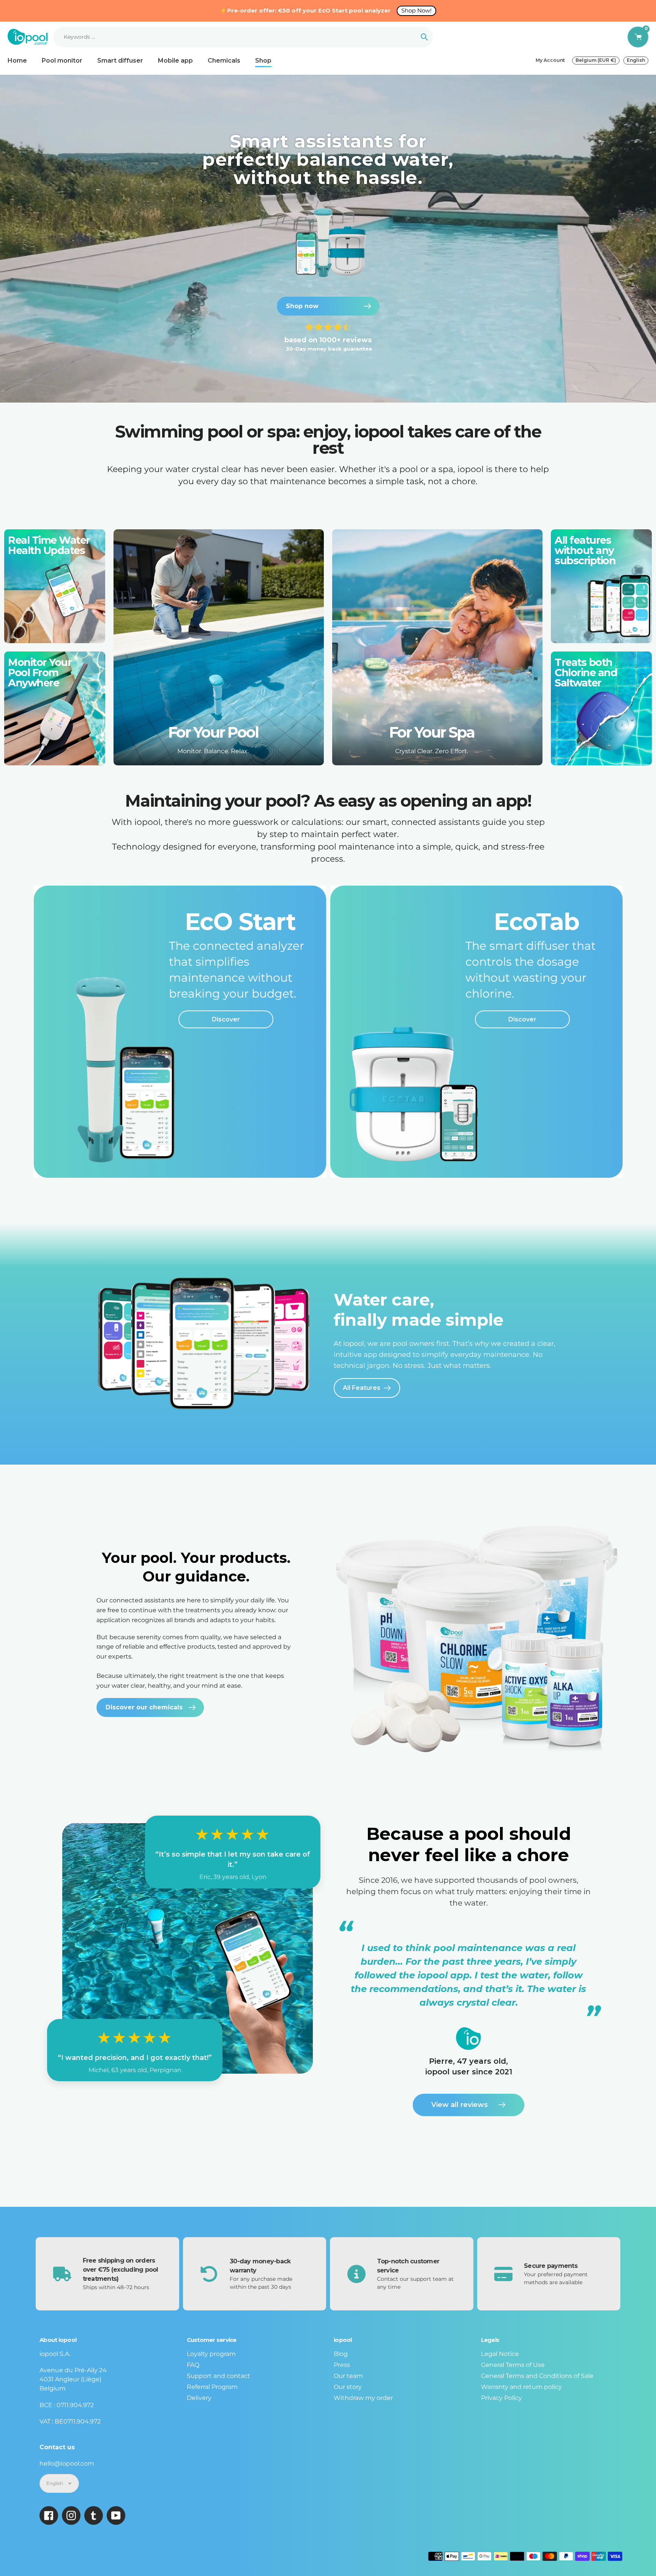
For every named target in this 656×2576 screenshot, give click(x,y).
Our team (348, 2376)
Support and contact (218, 2376)
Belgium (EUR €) (596, 60)
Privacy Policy (501, 2398)
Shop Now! (416, 10)
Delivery (199, 2398)
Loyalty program (211, 2354)
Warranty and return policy (521, 2387)
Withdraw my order (363, 2398)
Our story (348, 2387)
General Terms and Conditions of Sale (537, 2376)
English (636, 60)
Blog (341, 2354)
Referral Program (212, 2387)
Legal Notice (500, 2354)
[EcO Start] (180, 1032)
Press (342, 2365)
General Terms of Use (513, 2365)
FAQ (193, 2365)
